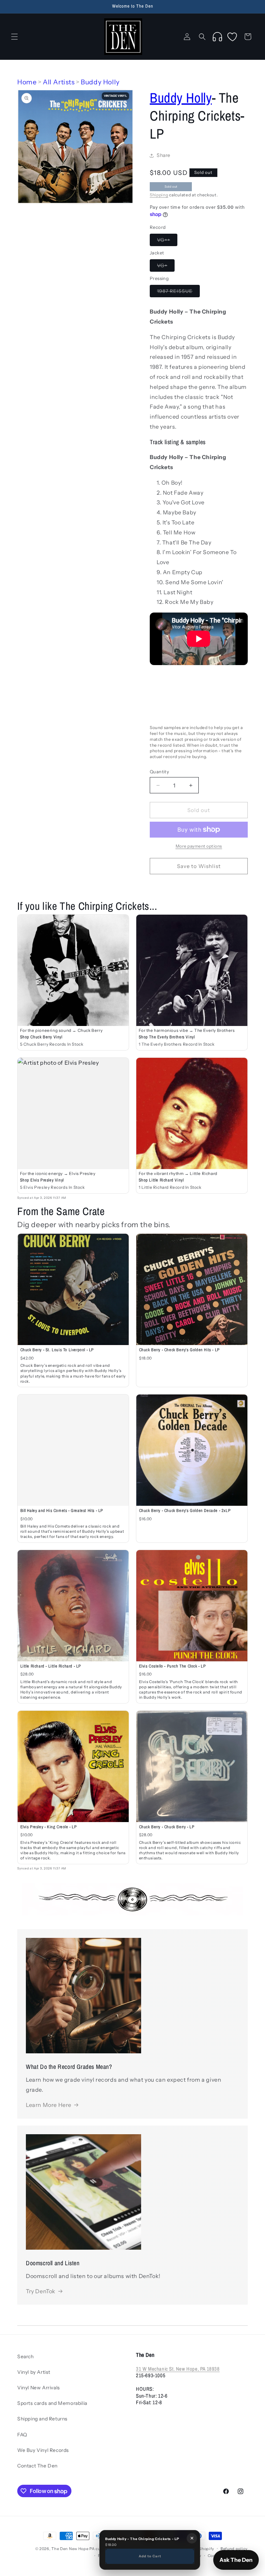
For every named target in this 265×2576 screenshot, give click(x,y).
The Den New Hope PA (73, 2549)
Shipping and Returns (42, 2419)
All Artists (59, 82)
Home (27, 82)
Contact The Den (37, 2466)
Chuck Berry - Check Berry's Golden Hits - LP (179, 1350)
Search (26, 2356)
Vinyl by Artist (34, 2372)
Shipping (159, 195)
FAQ (22, 2435)
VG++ (167, 241)
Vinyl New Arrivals (39, 2388)
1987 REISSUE (178, 292)
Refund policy (234, 2549)
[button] (14, 37)
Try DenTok (41, 2291)
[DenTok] (217, 37)
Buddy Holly (100, 82)
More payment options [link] (199, 846)
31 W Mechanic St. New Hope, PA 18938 (178, 2369)
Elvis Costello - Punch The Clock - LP (173, 1666)
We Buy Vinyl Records (43, 2450)
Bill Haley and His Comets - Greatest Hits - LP (62, 1510)
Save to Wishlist (199, 866)
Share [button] (164, 155)
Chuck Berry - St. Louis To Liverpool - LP (57, 1350)
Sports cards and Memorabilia (52, 2403)
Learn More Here (49, 2105)
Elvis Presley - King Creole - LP (49, 1827)
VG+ (166, 267)
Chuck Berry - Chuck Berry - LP (167, 1827)
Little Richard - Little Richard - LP (51, 1666)
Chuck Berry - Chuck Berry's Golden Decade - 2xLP (185, 1510)
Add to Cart (150, 2556)
